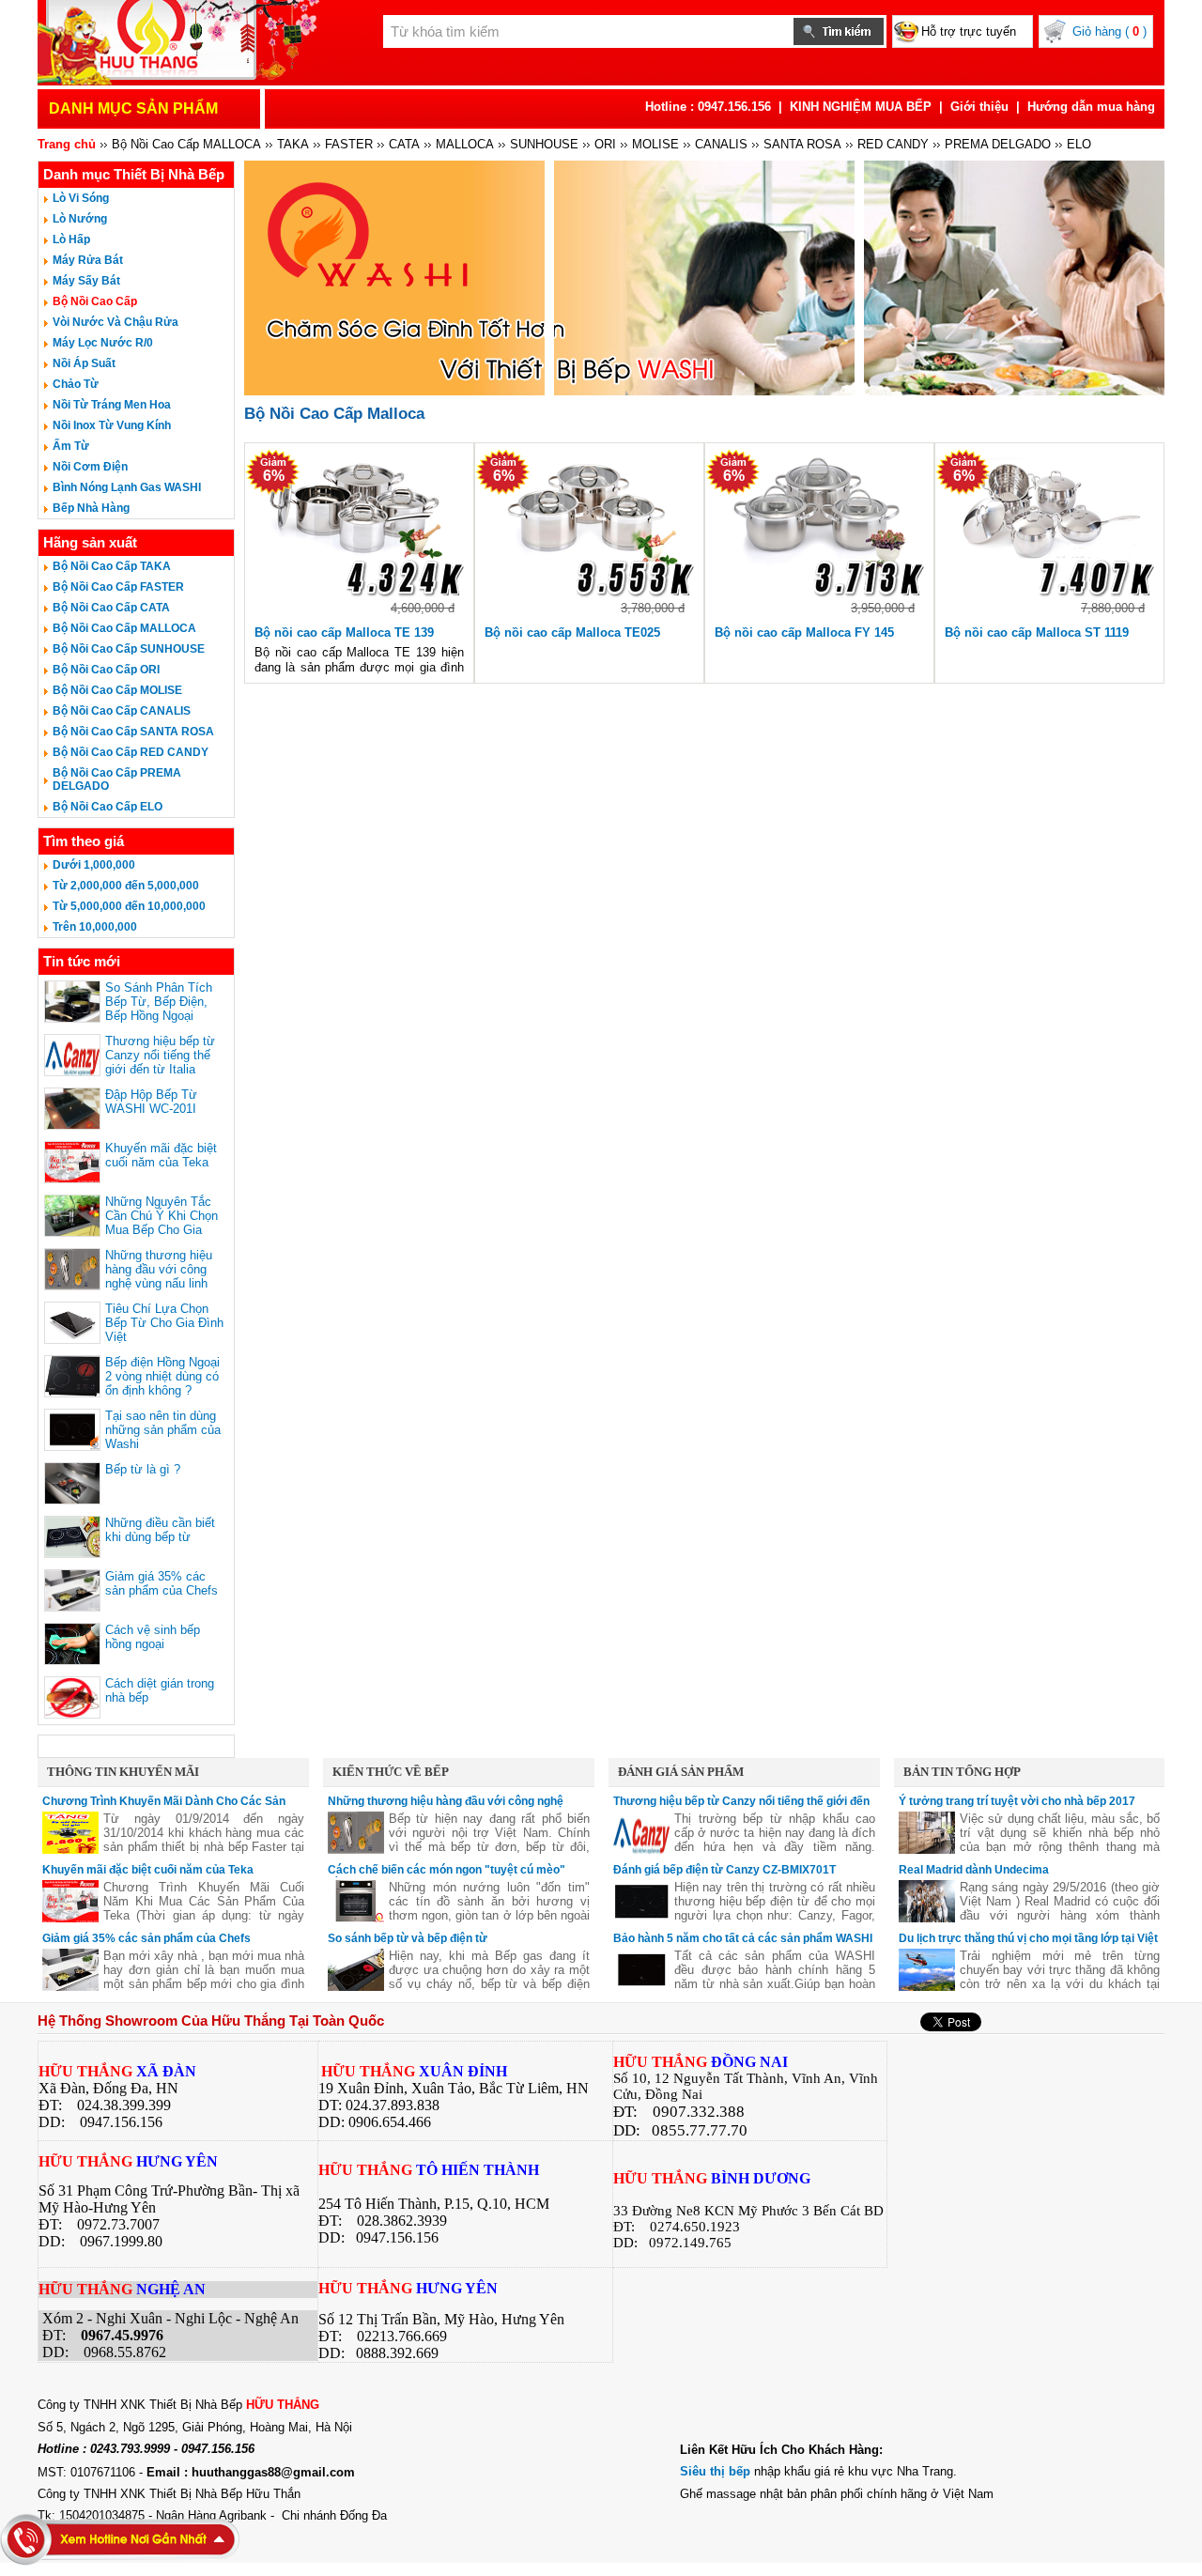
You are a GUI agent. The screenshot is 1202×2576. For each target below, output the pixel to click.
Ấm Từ (71, 446)
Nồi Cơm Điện (90, 467)
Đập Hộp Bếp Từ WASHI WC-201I (151, 1102)
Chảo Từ (76, 384)
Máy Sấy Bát (86, 281)
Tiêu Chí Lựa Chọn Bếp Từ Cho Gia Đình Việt (164, 1323)
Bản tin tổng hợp (962, 1772)
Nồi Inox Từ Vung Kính (112, 425)
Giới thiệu (979, 107)
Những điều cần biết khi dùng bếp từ (160, 1530)
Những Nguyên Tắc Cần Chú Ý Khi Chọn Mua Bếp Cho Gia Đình (162, 1223)
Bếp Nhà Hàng (91, 508)
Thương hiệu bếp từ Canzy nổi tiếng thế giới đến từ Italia (160, 1055)
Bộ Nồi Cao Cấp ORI (106, 670)
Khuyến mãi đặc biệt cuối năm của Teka (161, 1155)
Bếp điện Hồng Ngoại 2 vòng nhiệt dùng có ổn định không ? (162, 1376)
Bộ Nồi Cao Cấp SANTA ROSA (133, 732)
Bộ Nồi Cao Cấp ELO (108, 807)
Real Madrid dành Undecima (974, 1870)
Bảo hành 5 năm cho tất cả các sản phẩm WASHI (743, 1938)
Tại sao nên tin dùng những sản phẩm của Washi (163, 1430)
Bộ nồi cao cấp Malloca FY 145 (804, 632)
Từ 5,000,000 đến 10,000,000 (129, 906)
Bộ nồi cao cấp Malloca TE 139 (344, 632)
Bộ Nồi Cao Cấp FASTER (118, 587)
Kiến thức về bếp (391, 1772)
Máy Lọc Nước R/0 (103, 343)
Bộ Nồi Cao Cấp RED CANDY (131, 752)
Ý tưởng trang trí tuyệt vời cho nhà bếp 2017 (1017, 1801)
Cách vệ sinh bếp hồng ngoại (153, 1637)
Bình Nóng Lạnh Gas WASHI (127, 487)
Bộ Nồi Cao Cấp (95, 301)
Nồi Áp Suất (84, 363)
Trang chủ (67, 144)
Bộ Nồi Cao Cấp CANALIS (122, 711)
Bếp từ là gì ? (143, 1469)
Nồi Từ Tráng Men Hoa (112, 405)
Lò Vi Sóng (81, 198)
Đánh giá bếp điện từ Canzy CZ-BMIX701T (724, 1870)
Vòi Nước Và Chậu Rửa (116, 322)
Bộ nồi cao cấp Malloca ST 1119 (1037, 632)
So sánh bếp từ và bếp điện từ (408, 1938)
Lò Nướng (80, 219)
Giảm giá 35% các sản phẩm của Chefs (162, 1583)
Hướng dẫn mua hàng (1091, 107)
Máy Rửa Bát (88, 260)
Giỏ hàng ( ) (1110, 31)
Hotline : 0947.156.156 (708, 107)
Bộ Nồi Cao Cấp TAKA (112, 566)
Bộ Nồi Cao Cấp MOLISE (117, 690)
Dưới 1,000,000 (94, 865)
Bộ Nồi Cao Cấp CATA (111, 608)
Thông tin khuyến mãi (123, 1772)
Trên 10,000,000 (95, 927)
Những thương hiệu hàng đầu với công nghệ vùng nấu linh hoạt (159, 1276)
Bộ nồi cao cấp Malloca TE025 (572, 632)
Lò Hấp (71, 239)
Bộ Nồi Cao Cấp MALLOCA (124, 628)
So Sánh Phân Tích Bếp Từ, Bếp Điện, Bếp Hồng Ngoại (159, 1002)
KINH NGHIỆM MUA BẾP (861, 107)
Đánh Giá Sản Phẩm (681, 1772)
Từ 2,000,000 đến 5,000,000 (126, 886)
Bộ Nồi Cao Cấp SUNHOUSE (129, 649)
